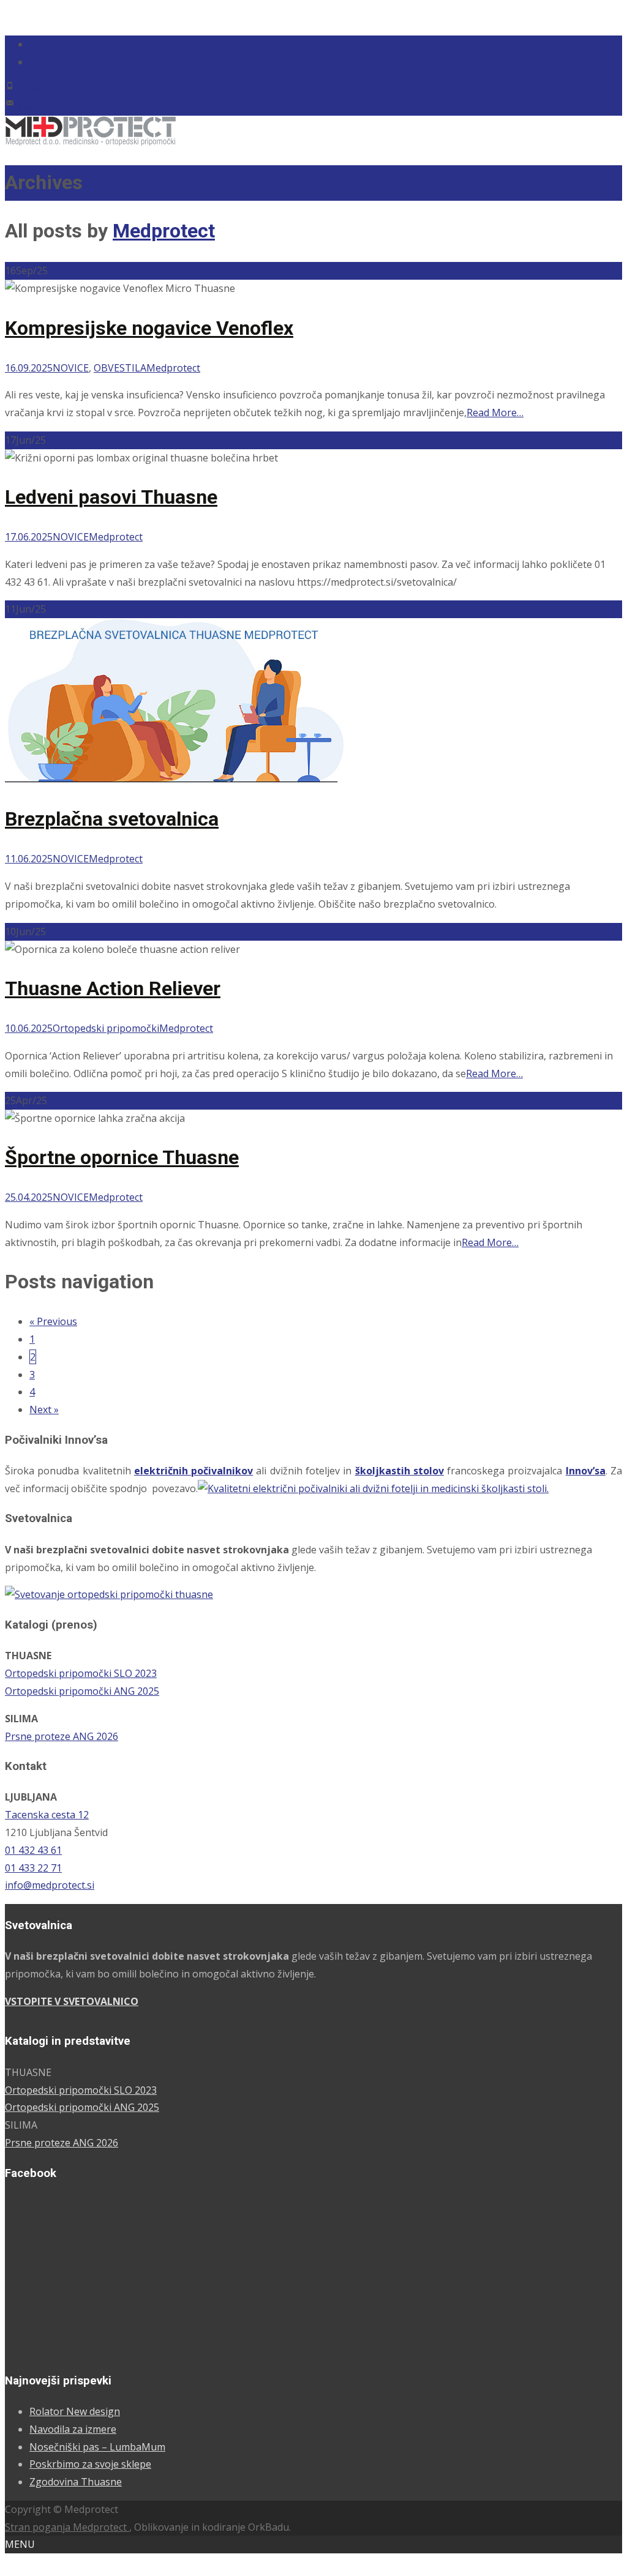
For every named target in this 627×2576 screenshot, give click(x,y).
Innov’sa (586, 1471)
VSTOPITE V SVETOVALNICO (72, 2001)
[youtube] (34, 62)
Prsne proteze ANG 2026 (62, 1736)
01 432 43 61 (46, 89)
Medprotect (164, 231)
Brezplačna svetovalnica (112, 819)
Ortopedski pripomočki (106, 1028)
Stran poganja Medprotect (67, 2527)
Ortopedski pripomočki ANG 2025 (82, 1691)
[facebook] (34, 44)
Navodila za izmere (73, 2429)
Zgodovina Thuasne (76, 2482)
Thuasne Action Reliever (113, 988)
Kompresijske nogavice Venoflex (149, 328)
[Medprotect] (91, 143)
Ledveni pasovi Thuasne (111, 497)
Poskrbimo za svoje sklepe (90, 2464)
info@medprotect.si (62, 106)
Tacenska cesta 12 (47, 1815)
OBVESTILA (120, 368)
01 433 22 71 (33, 1868)
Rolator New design (75, 2411)
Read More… (495, 413)
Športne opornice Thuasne (122, 1157)
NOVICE (71, 368)
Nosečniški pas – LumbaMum (97, 2447)
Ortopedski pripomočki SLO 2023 (81, 1673)
